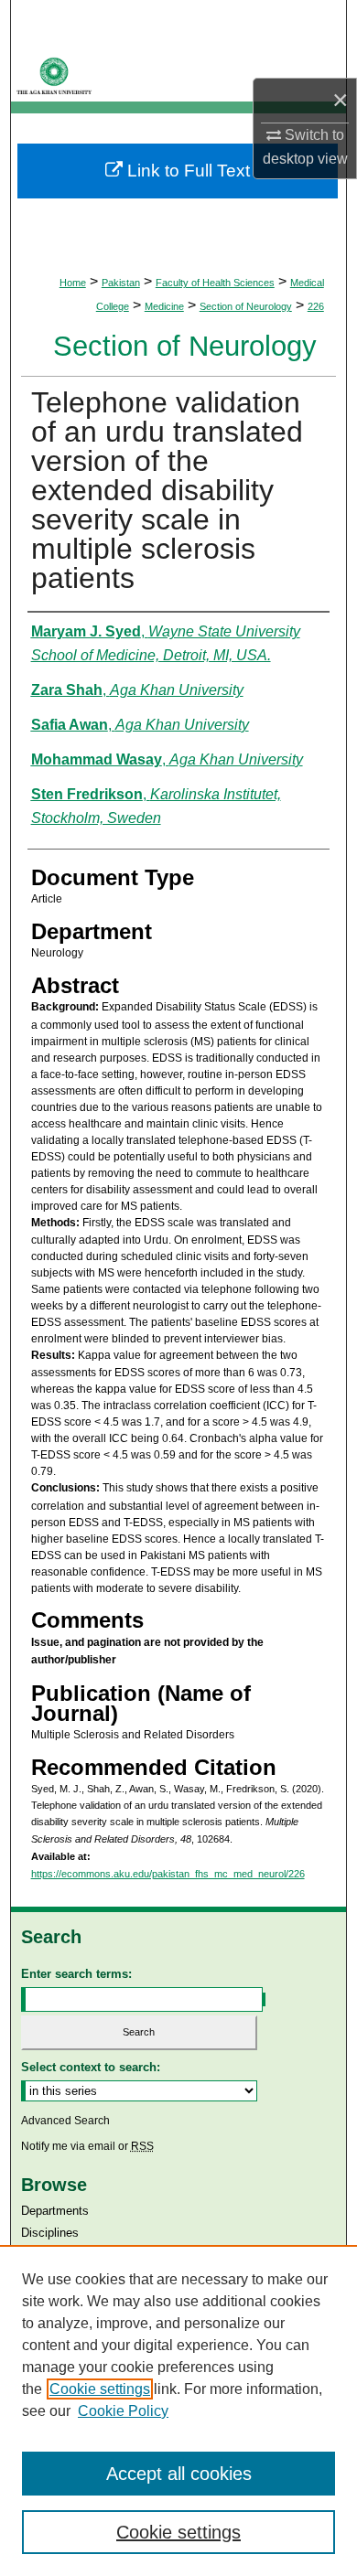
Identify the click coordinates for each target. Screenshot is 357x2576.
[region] (178, 2410)
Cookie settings (100, 2389)
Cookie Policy (123, 2411)
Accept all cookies (179, 2474)
